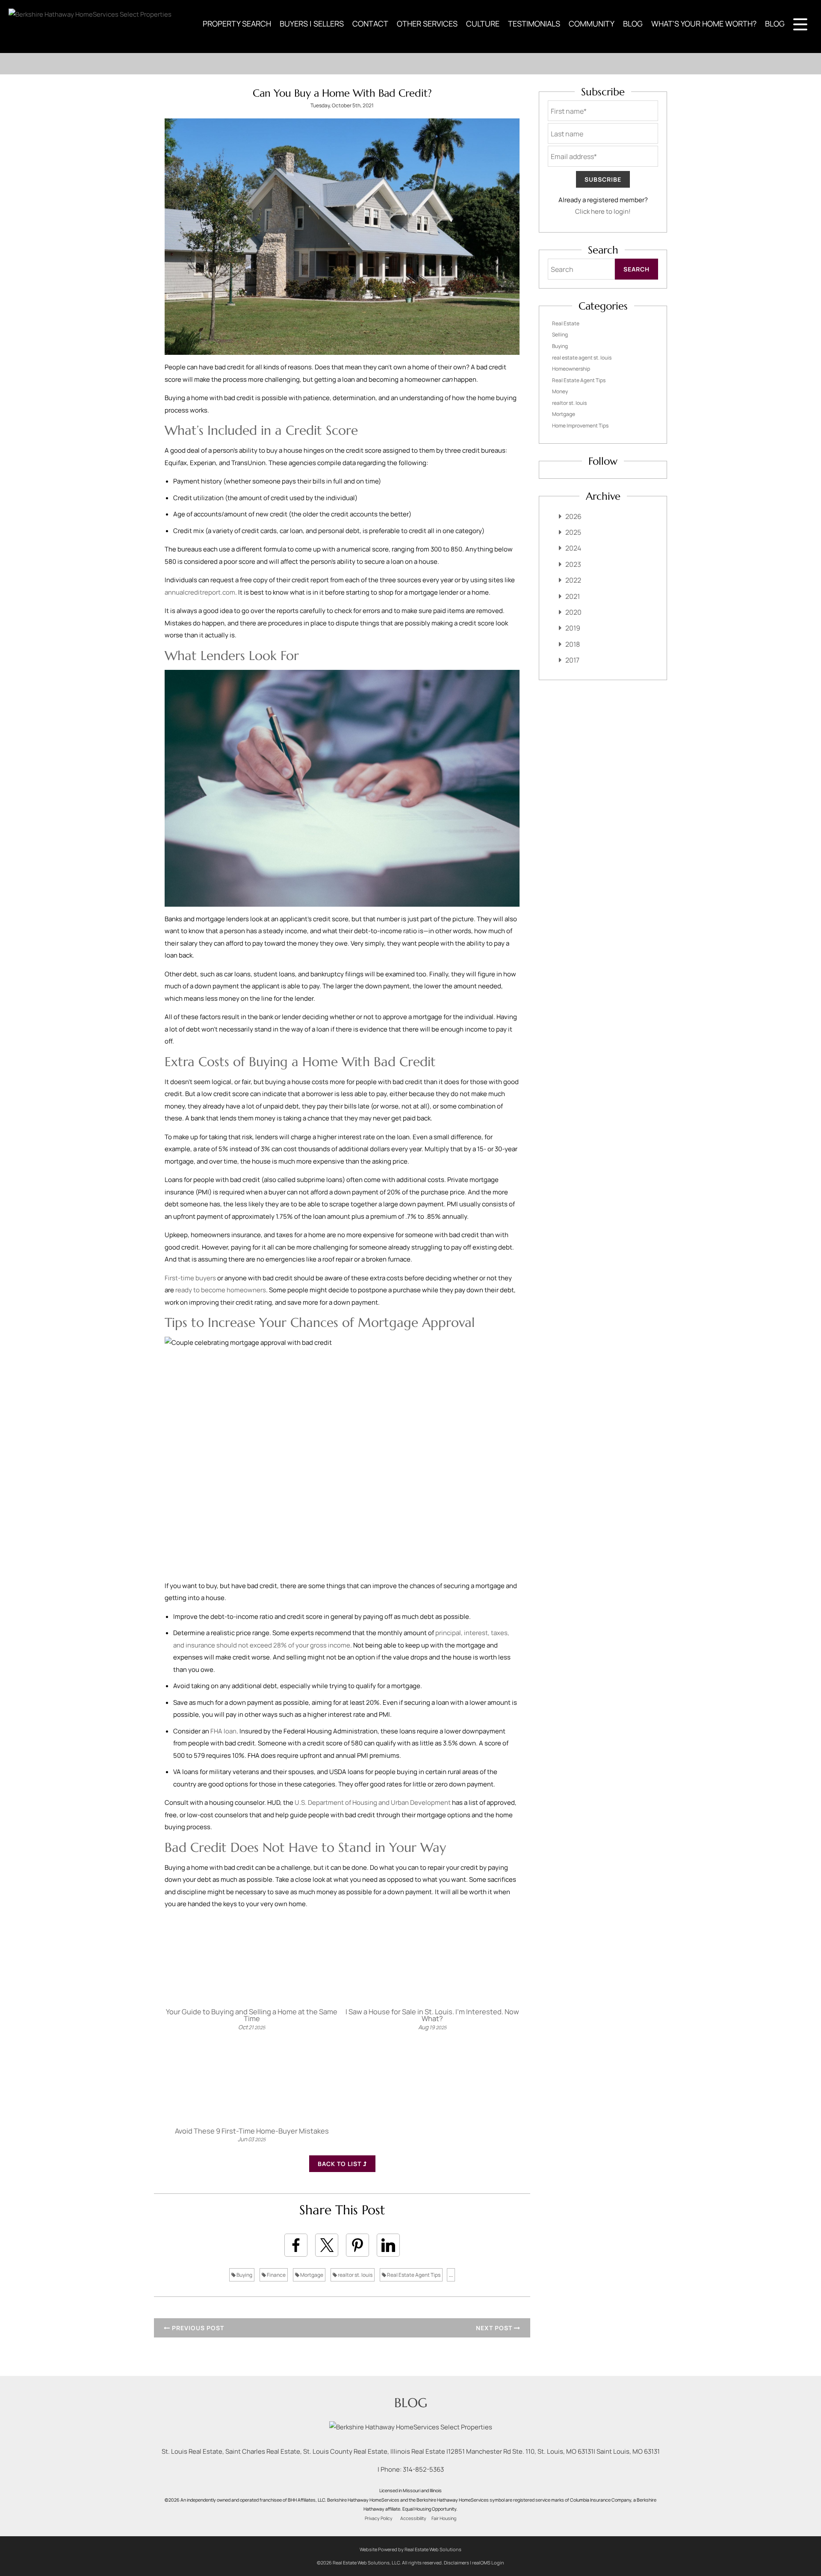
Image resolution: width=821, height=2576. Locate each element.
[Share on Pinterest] (357, 2245)
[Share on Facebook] (296, 2245)
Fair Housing (444, 2518)
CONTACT (370, 24)
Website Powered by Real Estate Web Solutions (410, 2549)
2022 (573, 580)
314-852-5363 (423, 2469)
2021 (573, 596)
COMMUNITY (592, 24)
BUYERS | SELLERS (312, 24)
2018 (573, 644)
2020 (573, 612)
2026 (573, 516)
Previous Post (197, 2328)
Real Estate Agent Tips (413, 2275)
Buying (244, 2275)
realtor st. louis (355, 2275)
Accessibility (413, 2518)
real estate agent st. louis (582, 358)
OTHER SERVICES (427, 24)
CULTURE (483, 24)
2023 (573, 564)
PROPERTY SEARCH (237, 24)
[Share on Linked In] (388, 2245)
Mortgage (311, 2275)
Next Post (495, 2328)
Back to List (340, 2164)
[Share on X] (327, 2245)
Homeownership (571, 369)
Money (560, 391)
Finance (276, 2275)
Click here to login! (603, 211)
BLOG (633, 24)
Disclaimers (456, 2563)
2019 (573, 628)
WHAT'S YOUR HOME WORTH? (704, 24)
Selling (560, 335)
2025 (573, 532)
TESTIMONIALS (534, 24)
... (451, 2275)
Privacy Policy (379, 2518)
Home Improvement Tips (580, 426)
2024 (573, 548)
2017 (572, 660)
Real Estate (566, 323)
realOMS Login (488, 2563)
